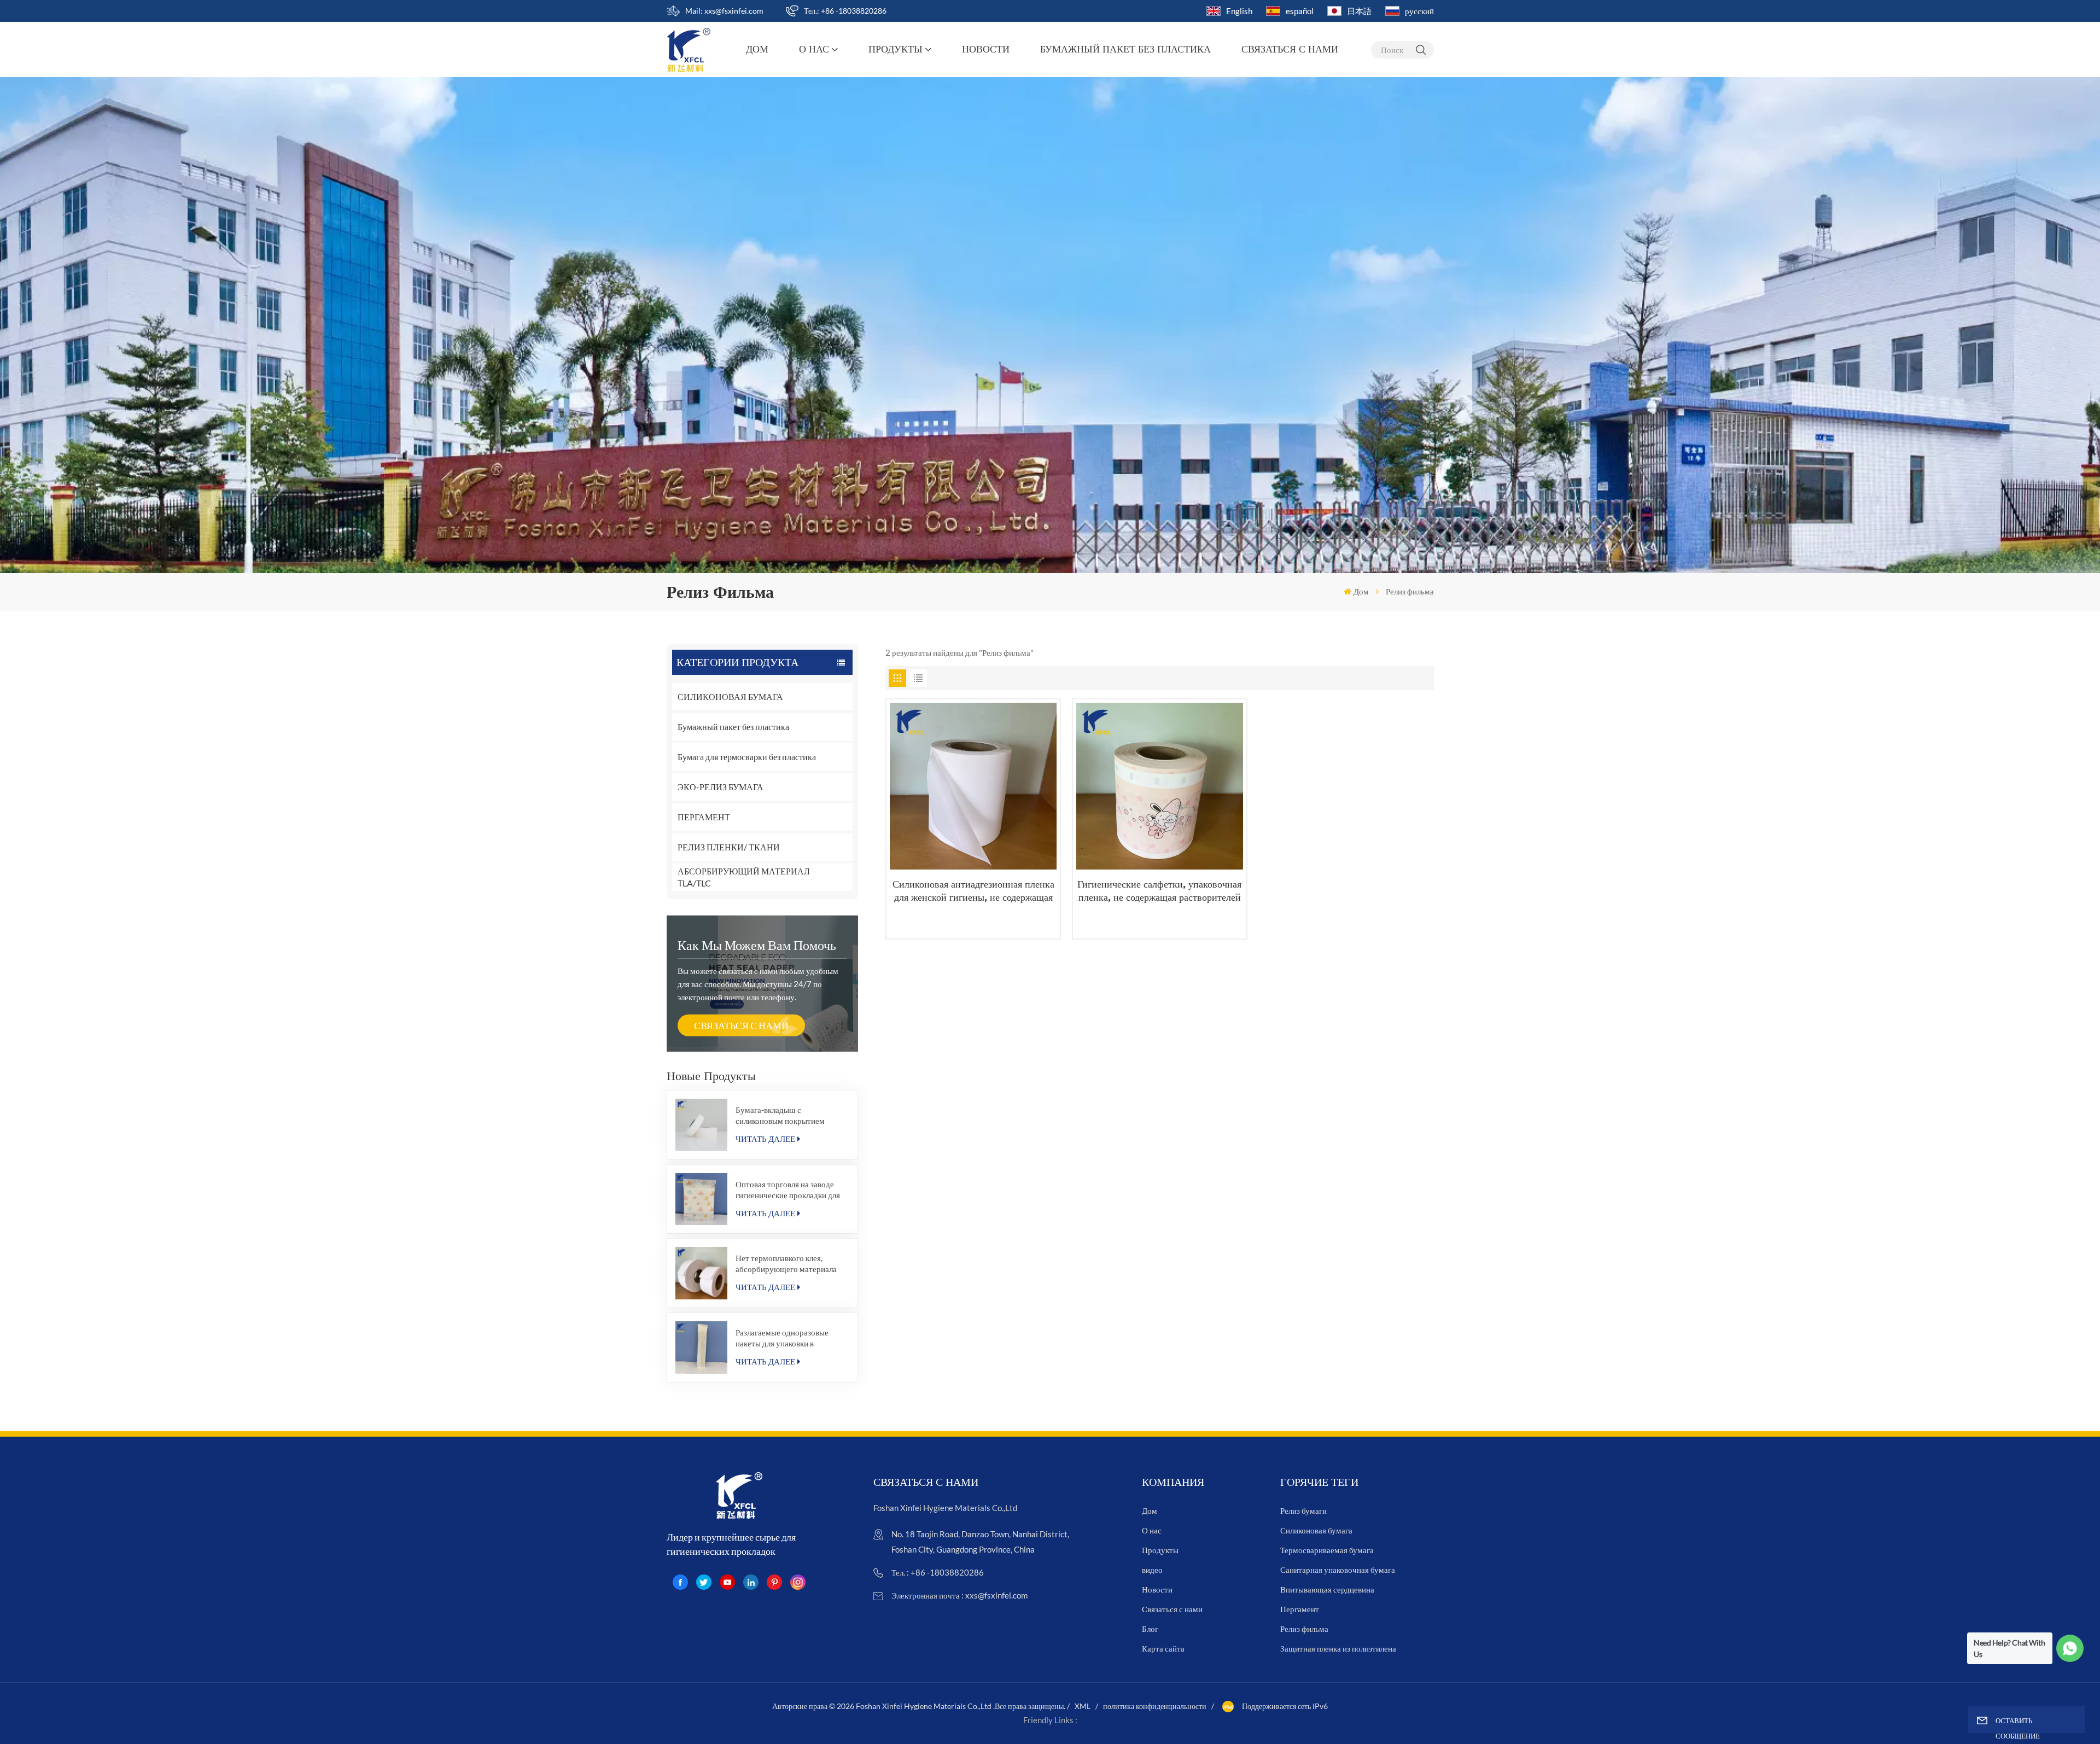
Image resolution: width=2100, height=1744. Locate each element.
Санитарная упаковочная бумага (1338, 1570)
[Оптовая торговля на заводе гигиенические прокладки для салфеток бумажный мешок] (702, 1199)
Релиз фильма (1304, 1629)
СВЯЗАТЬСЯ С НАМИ (741, 1025)
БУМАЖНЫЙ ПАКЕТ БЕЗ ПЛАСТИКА (1125, 49)
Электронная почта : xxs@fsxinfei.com (959, 1595)
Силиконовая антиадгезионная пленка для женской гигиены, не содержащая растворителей (973, 891)
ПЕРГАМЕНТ (704, 817)
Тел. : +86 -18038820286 (938, 1572)
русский (1419, 11)
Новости (986, 49)
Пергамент (1300, 1609)
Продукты (896, 49)
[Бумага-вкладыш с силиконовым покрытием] (702, 1125)
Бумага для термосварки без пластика (747, 757)
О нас (814, 49)
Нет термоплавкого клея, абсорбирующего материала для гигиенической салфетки (786, 1264)
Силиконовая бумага (1316, 1530)
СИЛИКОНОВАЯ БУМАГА (730, 696)
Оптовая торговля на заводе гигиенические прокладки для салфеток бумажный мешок (788, 1190)
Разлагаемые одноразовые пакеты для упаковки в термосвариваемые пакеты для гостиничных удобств (790, 1338)
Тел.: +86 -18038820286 (845, 11)
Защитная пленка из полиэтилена (1338, 1648)
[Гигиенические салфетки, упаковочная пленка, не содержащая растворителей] (1160, 786)
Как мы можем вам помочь (757, 945)
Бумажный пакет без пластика (733, 727)
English (1239, 11)
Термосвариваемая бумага (1327, 1550)
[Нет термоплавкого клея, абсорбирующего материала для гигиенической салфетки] (702, 1273)
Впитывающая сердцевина (1327, 1589)
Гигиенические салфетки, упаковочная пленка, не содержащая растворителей (1159, 891)
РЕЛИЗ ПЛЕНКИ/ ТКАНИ (729, 847)
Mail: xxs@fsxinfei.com (724, 11)
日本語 (1359, 11)
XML (1083, 1706)
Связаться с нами (1290, 49)
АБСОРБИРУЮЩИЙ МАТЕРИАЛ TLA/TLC (744, 877)
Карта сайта (1163, 1648)
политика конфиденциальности (1155, 1706)
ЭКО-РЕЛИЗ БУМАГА (721, 787)
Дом (757, 49)
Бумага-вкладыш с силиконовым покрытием (780, 1115)
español (1300, 11)
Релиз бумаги (1303, 1510)
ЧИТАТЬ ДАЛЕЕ (765, 1139)
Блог (1150, 1629)
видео (1152, 1570)
